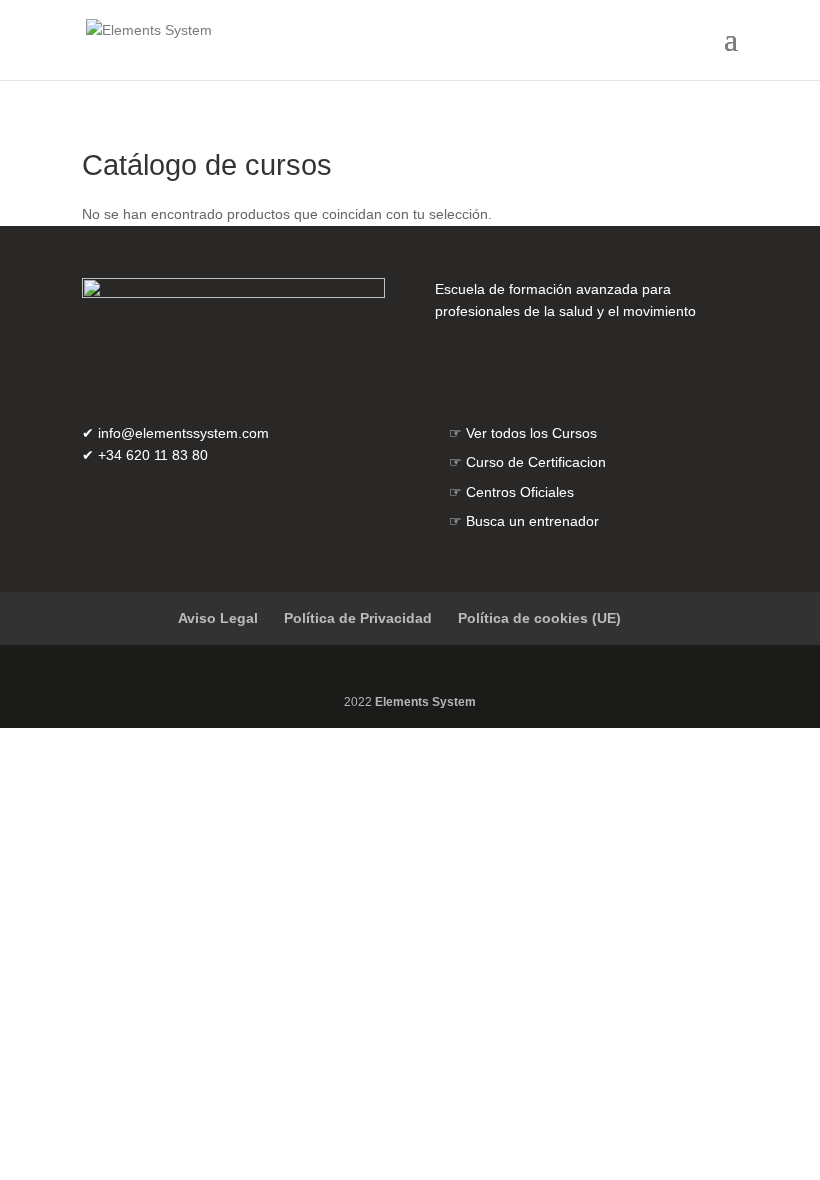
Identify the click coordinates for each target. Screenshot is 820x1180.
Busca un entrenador (532, 521)
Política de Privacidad (358, 618)
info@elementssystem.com (183, 433)
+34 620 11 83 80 (153, 455)
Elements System (425, 702)
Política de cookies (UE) (539, 618)
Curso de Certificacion (536, 462)
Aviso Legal (218, 618)
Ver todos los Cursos (531, 433)
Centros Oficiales (520, 492)
